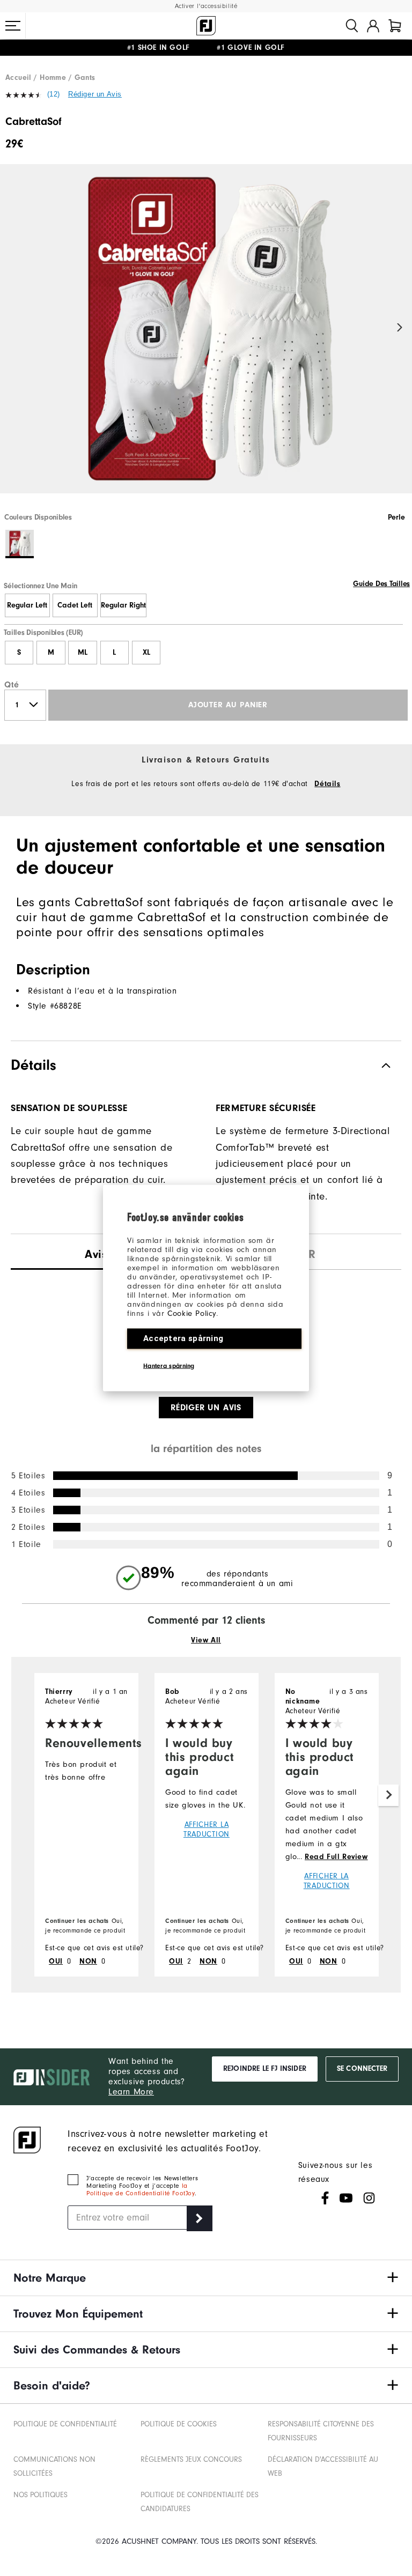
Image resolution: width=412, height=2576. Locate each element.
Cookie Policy (192, 1313)
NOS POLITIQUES (41, 2495)
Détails (327, 784)
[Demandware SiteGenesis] (206, 26)
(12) (54, 94)
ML (83, 653)
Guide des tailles (381, 584)
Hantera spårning (169, 1366)
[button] (13, 26)
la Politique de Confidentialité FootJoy (141, 2189)
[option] (206, 338)
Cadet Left (75, 605)
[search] (352, 26)
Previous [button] (12, 328)
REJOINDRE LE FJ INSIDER (265, 2069)
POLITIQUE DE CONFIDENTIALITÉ (65, 2424)
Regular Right (123, 605)
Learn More (131, 2092)
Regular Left (27, 605)
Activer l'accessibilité (206, 6)
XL (146, 653)
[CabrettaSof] (206, 338)
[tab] (395, 26)
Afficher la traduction (207, 1829)
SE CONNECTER (362, 2069)
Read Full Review (336, 1857)
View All (206, 1640)
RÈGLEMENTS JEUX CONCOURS (191, 2459)
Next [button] (400, 328)
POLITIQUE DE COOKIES (179, 2424)
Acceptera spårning (183, 1338)
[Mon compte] (373, 26)
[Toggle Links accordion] (206, 2278)
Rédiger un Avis (95, 94)
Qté (12, 685)
